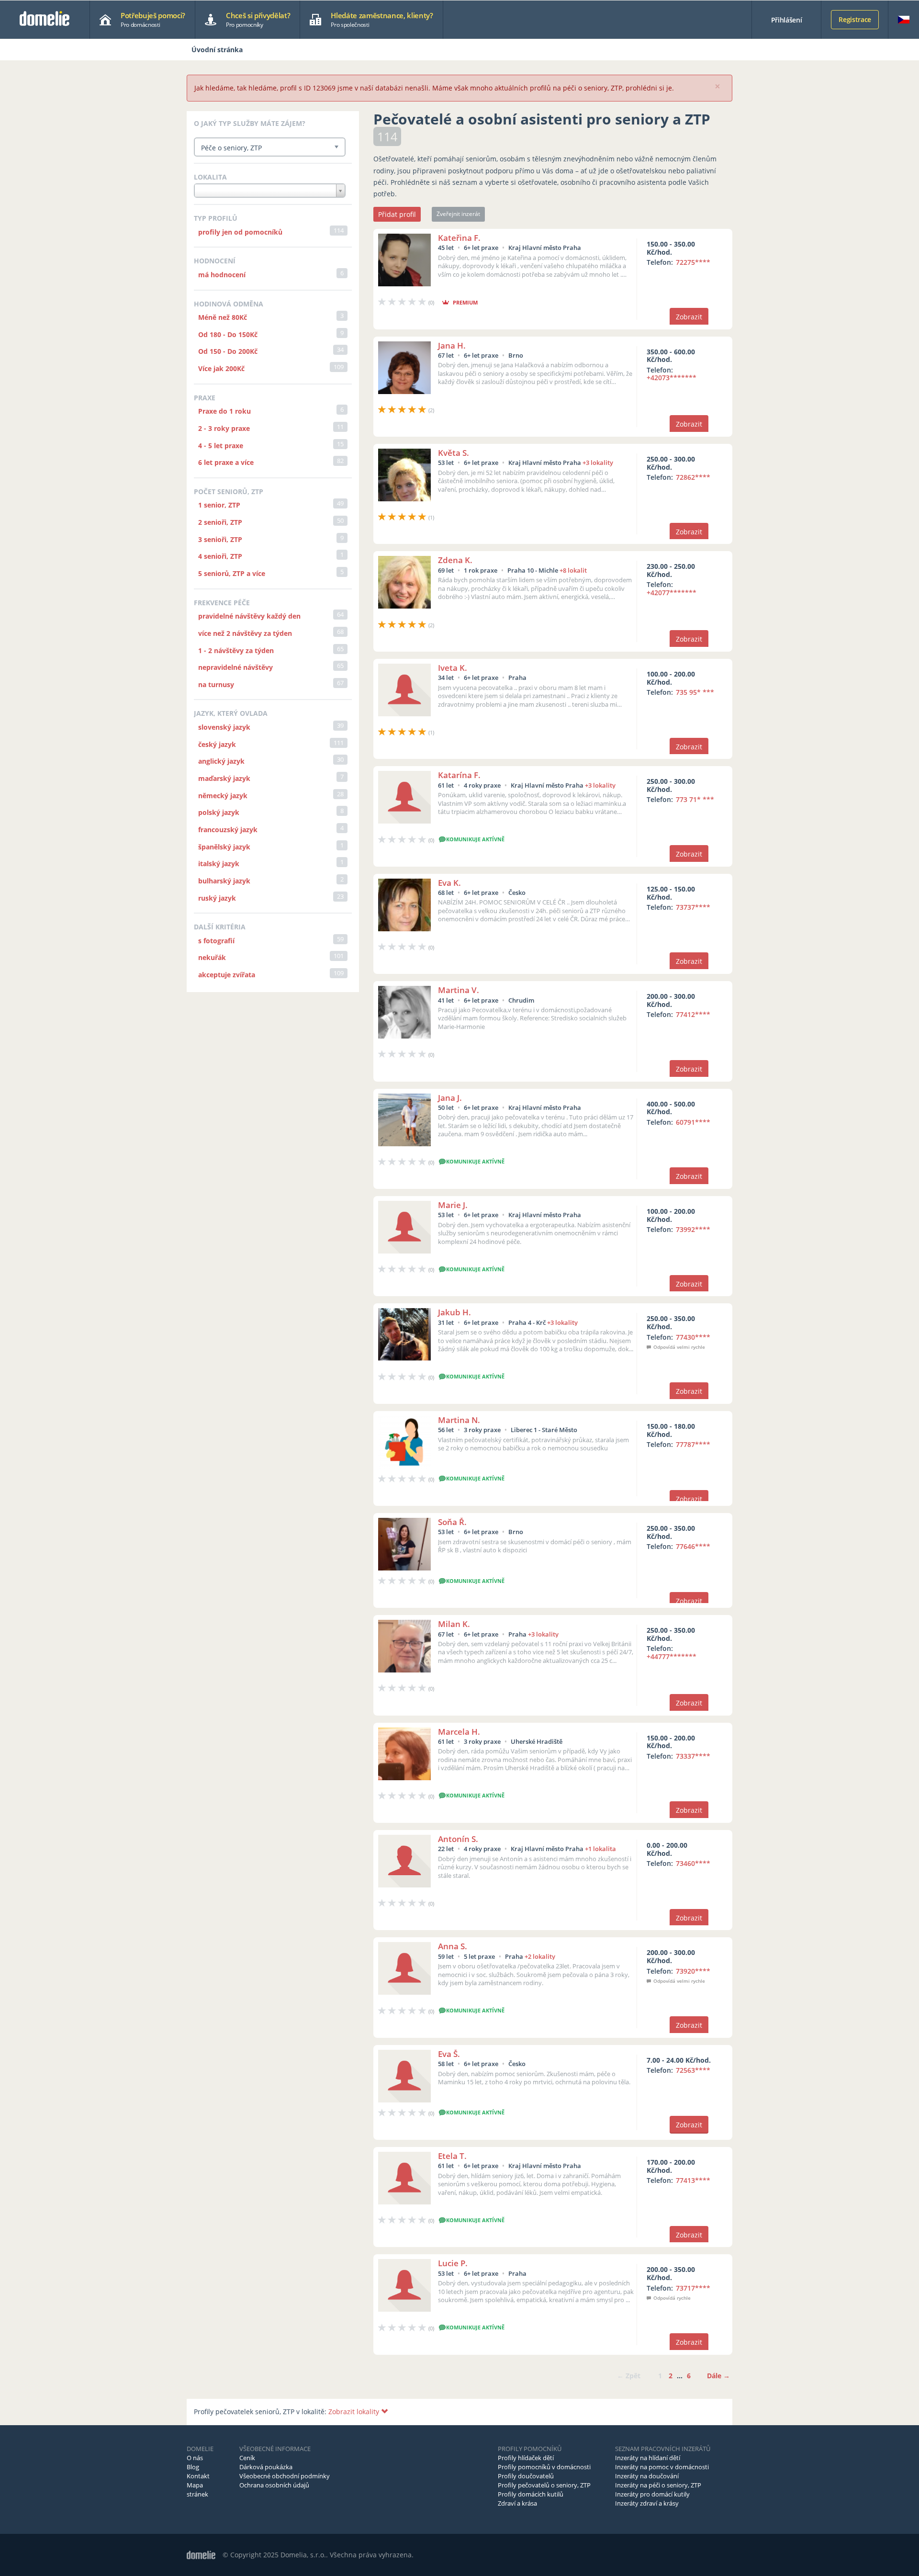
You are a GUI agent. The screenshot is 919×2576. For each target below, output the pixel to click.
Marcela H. (459, 1732)
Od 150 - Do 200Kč (228, 351)
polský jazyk (219, 812)
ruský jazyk (217, 898)
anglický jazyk (221, 761)
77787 (693, 1444)
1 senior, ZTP (219, 505)
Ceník (247, 2458)
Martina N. (459, 1420)
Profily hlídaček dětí (526, 2458)
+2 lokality (540, 1956)
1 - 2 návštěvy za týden (236, 650)
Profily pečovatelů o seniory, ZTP (544, 2485)
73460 (693, 1863)
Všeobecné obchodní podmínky (285, 2476)
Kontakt (198, 2476)
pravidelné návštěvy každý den (249, 616)
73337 (693, 1756)
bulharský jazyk (224, 881)
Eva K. (449, 883)
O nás (195, 2458)
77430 (693, 1337)
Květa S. (454, 453)
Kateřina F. (459, 238)
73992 (693, 1229)
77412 (693, 1014)
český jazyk (217, 744)
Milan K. (454, 1624)
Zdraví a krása (517, 2503)
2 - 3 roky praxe (224, 428)
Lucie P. (453, 2263)
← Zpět (629, 2376)
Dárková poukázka (266, 2467)
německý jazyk (223, 796)
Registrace (855, 19)
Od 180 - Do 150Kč (228, 334)
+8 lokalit (573, 570)
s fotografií (216, 941)
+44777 (672, 1656)
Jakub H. (454, 1312)
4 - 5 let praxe (221, 446)
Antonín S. (458, 1839)
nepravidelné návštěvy (235, 667)
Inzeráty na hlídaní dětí (648, 2458)
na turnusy (216, 684)
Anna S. (453, 1946)
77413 (693, 2180)
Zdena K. (455, 560)
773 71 (695, 799)
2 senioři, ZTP (220, 522)
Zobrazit (689, 317)
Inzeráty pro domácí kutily (652, 2494)
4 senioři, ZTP (220, 556)
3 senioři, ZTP (220, 539)
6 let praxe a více (226, 462)
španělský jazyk (224, 847)
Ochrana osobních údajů (274, 2485)
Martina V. (459, 990)
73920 (693, 1971)
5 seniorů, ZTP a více (232, 573)
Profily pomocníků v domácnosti (544, 2467)
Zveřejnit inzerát (458, 214)
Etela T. (452, 2156)
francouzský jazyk (228, 830)
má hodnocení (222, 275)
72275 (693, 262)
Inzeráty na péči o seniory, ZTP (658, 2485)
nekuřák (212, 957)
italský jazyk (219, 864)
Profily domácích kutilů (531, 2494)
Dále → (718, 2376)
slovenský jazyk (224, 727)
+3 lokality (598, 463)
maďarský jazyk (224, 778)
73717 (693, 2288)
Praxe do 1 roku (224, 411)
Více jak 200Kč (221, 368)
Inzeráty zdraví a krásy (647, 2503)
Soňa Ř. (452, 1522)
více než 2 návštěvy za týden (245, 633)
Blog (193, 2467)
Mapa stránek (197, 2490)
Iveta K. (453, 668)
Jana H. (452, 345)
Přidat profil (397, 214)
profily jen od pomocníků (240, 232)
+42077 (672, 593)
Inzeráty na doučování (647, 2476)
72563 (693, 2070)
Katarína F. (459, 775)
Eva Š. (449, 2054)
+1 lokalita (600, 1849)
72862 (693, 477)
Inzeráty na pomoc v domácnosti (662, 2467)
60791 (693, 1122)
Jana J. (450, 1098)
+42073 (672, 378)
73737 (693, 907)
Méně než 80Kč (223, 317)
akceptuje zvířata (227, 975)
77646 (693, 1546)
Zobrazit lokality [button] (355, 2412)
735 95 (695, 692)
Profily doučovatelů (526, 2476)
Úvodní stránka (217, 50)
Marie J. (453, 1205)
